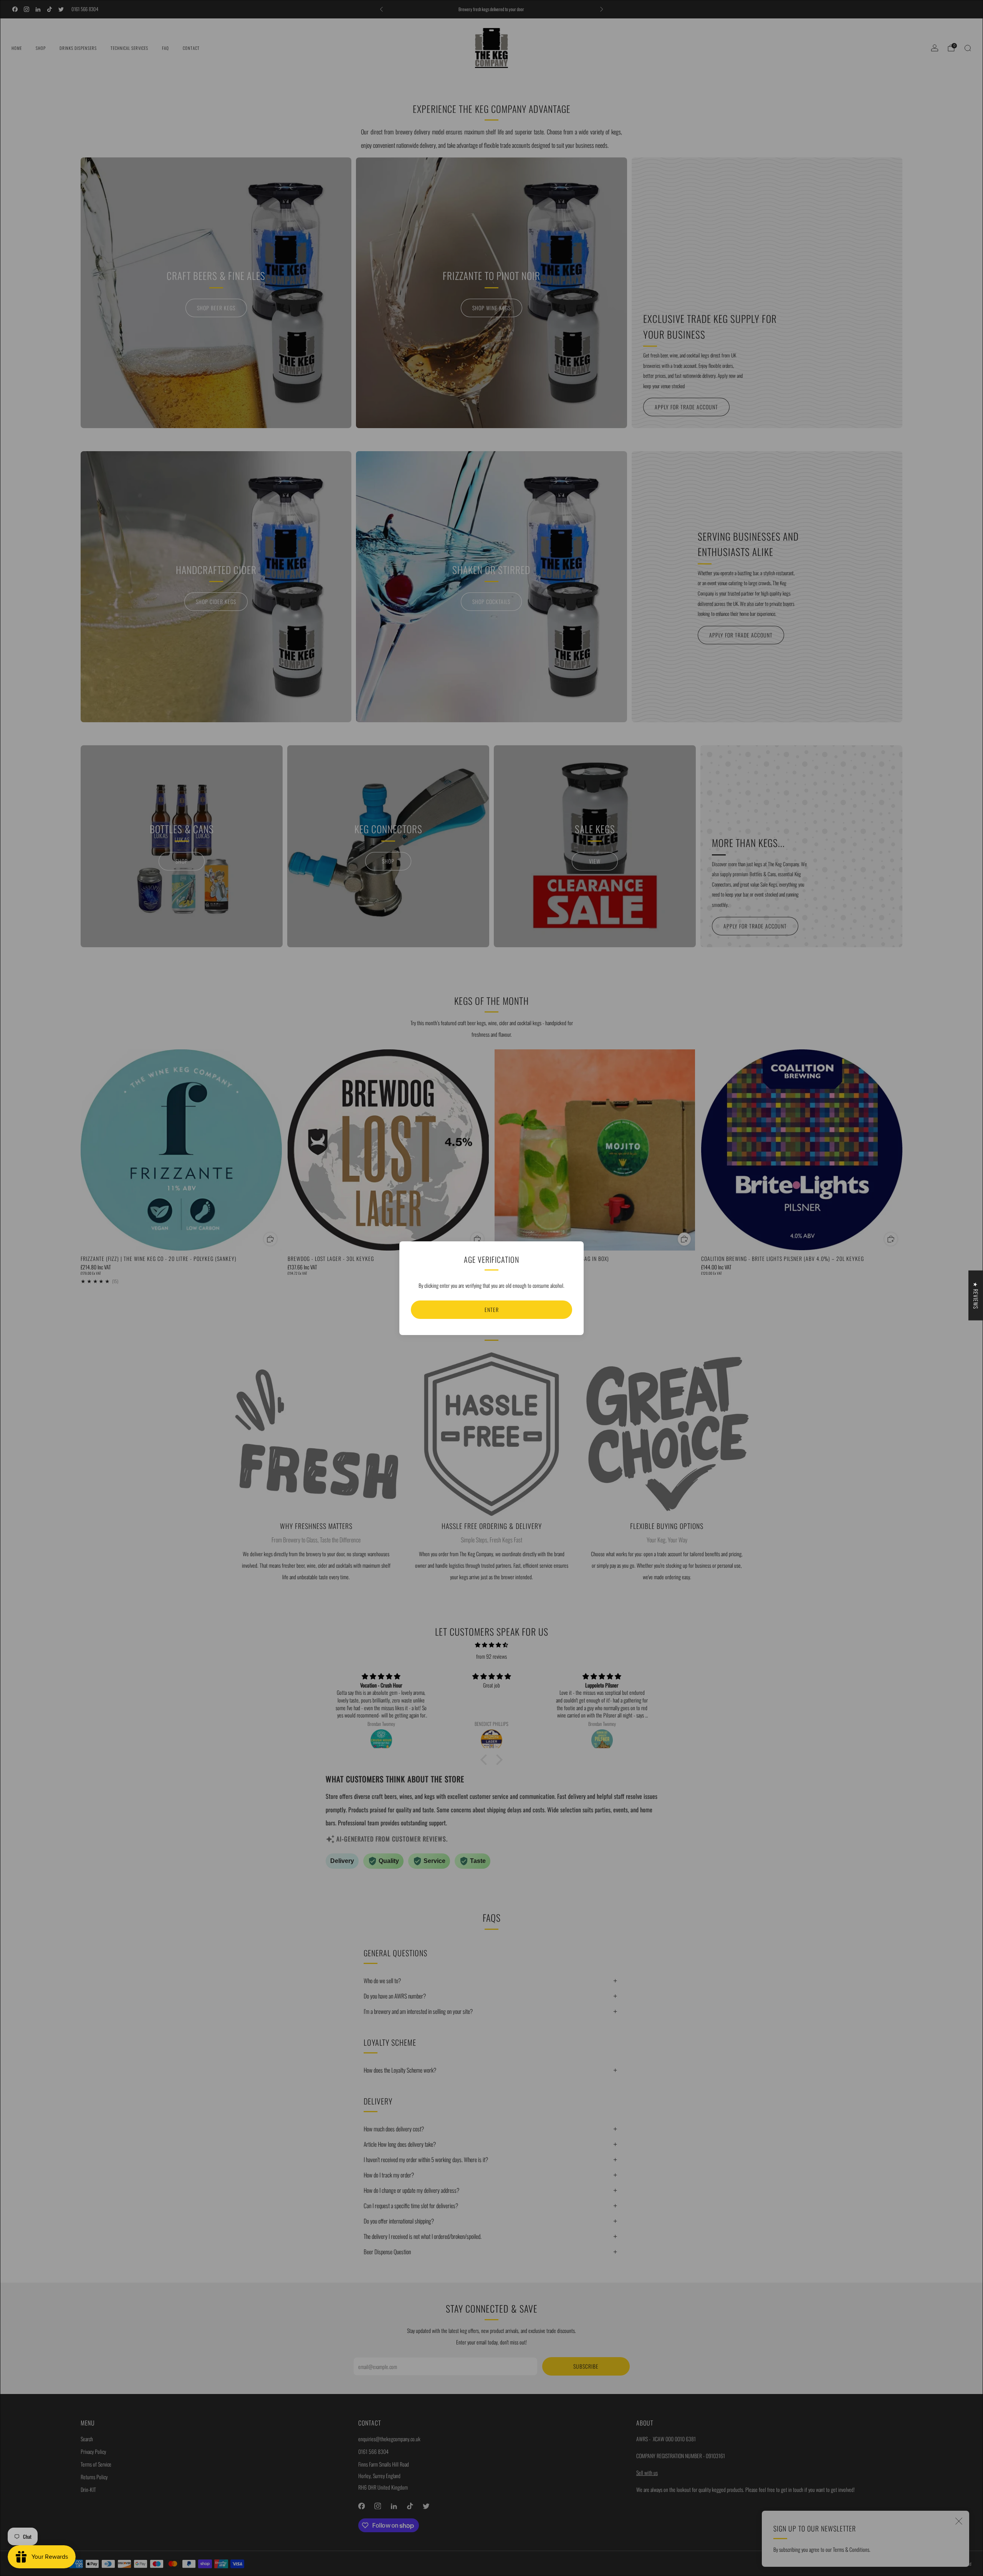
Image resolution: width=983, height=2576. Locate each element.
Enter (492, 1310)
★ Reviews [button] (976, 1295)
